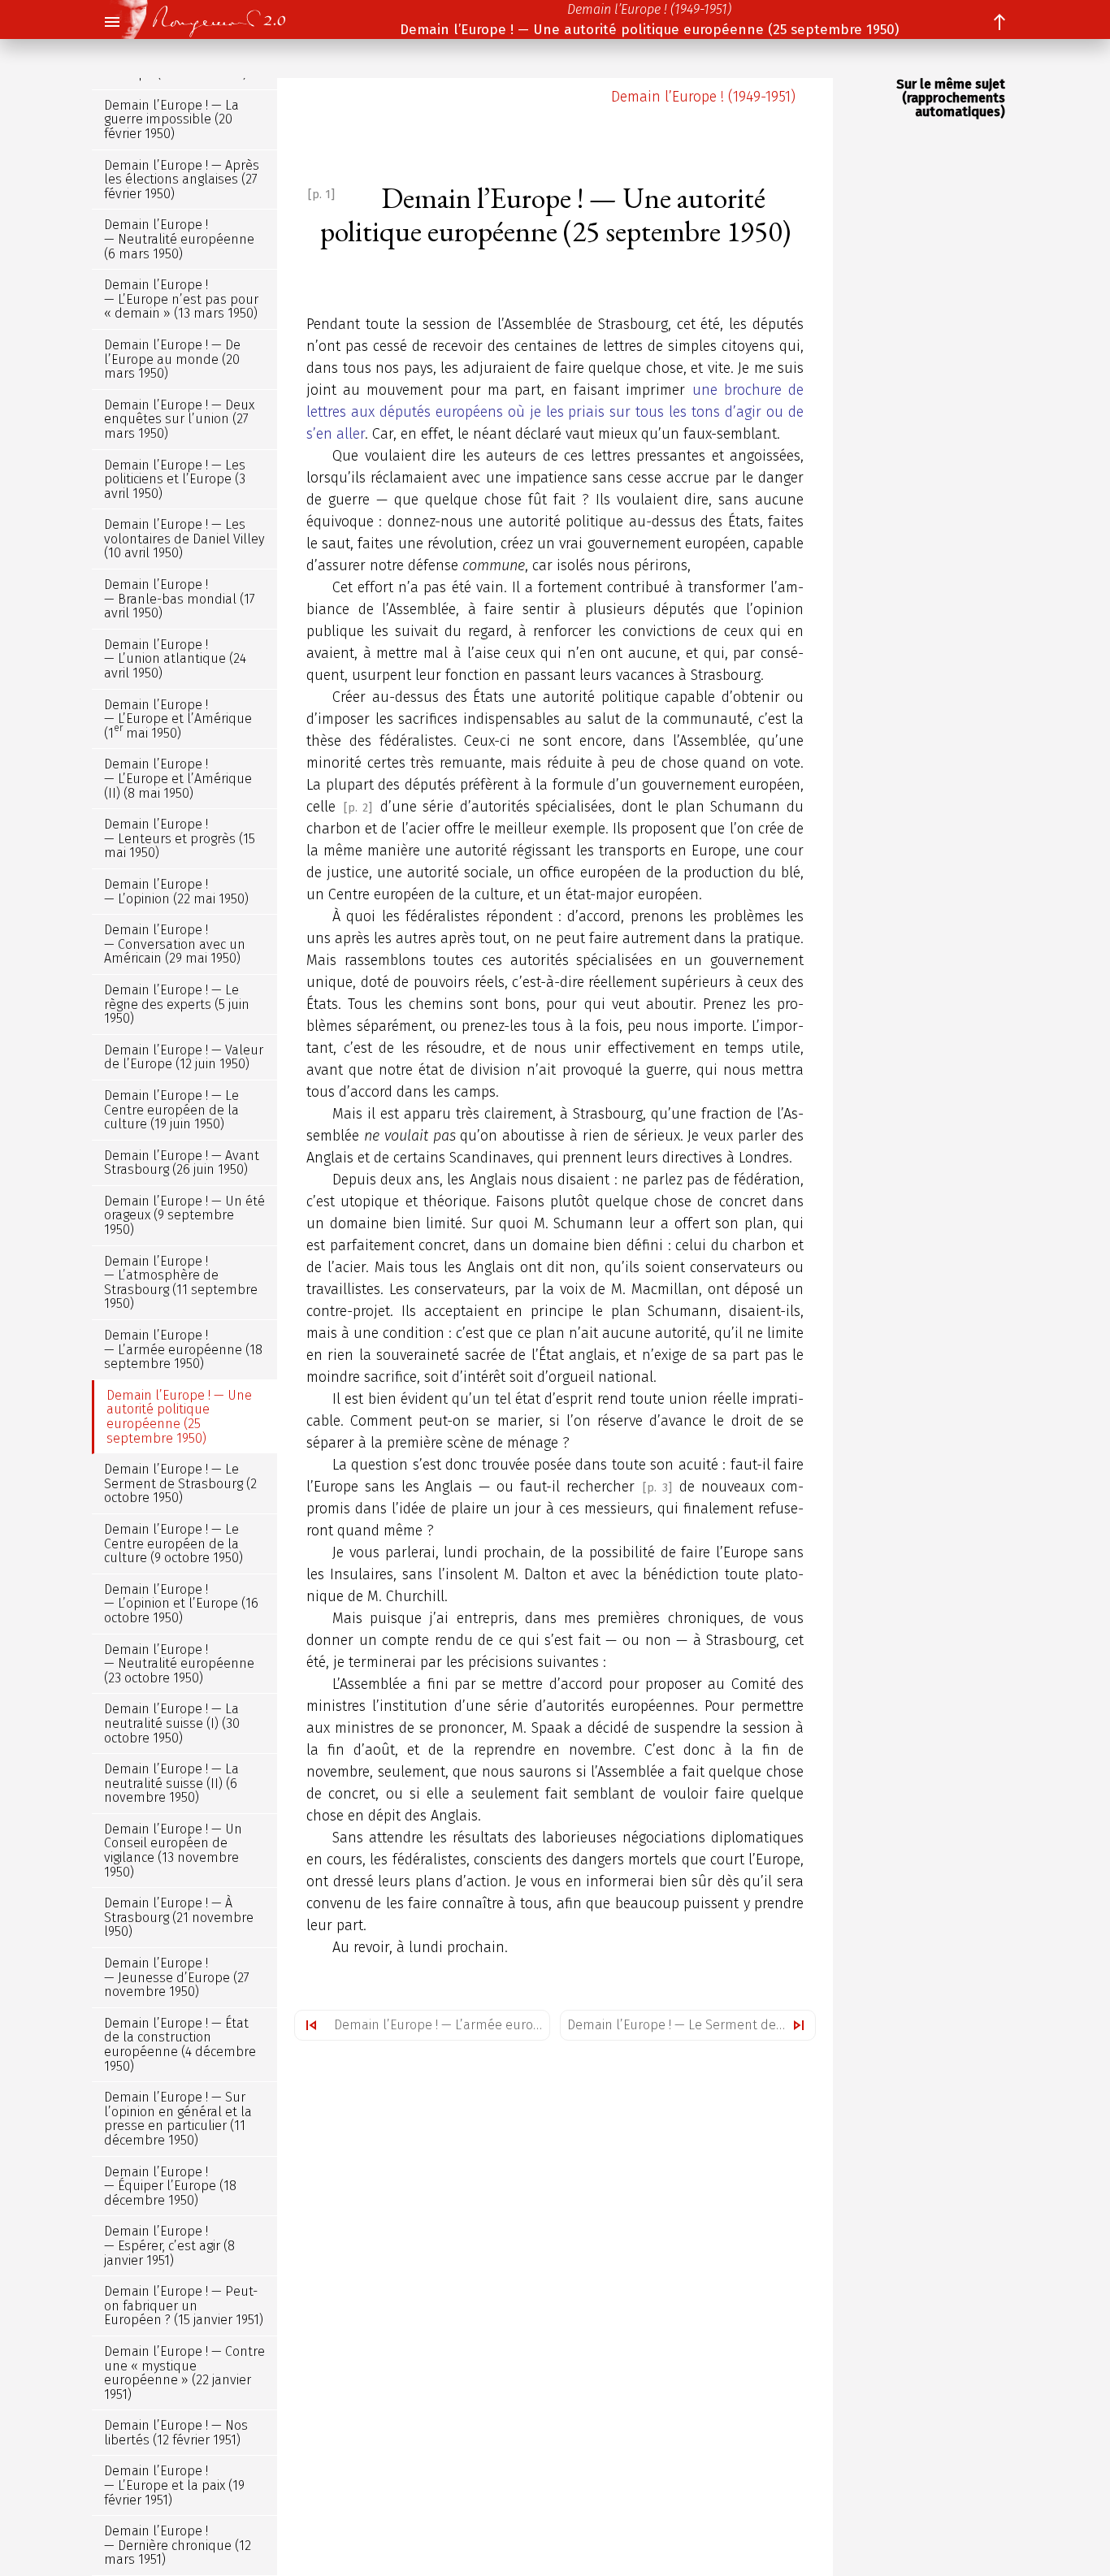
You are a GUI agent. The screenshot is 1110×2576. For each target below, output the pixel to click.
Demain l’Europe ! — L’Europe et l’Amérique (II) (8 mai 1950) (178, 779)
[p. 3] (657, 1488)
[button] (111, 23)
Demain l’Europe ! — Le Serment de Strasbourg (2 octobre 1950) (691, 2025)
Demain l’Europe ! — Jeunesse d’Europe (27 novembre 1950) (177, 1977)
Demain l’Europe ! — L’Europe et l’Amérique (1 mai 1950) (178, 719)
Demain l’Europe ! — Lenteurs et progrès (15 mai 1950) (180, 838)
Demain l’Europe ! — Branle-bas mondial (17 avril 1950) (180, 599)
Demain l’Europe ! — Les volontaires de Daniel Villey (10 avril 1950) (184, 539)
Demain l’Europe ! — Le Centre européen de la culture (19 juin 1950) (171, 1110)
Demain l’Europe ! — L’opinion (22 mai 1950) (176, 892)
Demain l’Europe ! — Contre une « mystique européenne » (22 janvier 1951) (184, 2373)
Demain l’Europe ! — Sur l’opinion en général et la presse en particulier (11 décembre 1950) (178, 2119)
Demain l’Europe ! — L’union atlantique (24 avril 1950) (175, 659)
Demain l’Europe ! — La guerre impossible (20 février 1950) (171, 119)
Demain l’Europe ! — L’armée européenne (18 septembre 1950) (442, 2025)
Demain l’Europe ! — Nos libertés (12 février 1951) (176, 2433)
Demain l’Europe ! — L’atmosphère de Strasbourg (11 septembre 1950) (181, 1283)
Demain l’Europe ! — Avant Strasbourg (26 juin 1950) (182, 1163)
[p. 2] (358, 808)
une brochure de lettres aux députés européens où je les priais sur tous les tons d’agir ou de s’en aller (555, 412)
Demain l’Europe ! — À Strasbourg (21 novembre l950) (179, 1917)
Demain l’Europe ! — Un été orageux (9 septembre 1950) (184, 1215)
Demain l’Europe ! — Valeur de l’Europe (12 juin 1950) (184, 1057)
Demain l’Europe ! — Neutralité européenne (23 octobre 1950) (179, 1664)
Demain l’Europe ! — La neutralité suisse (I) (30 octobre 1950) (172, 1724)
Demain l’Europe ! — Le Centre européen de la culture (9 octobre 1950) (173, 1543)
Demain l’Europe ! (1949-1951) (649, 9)
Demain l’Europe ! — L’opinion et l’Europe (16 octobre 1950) (181, 1604)
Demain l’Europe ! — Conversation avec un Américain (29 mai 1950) (175, 944)
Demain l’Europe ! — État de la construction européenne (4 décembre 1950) (180, 2045)
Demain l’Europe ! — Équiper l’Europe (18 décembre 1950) (170, 2186)
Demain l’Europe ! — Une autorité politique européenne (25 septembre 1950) (649, 30)
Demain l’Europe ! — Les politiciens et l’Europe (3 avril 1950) (175, 479)
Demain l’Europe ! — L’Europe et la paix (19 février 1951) (174, 2486)
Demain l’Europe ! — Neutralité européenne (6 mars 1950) (179, 240)
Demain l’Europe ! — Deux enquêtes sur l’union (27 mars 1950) (179, 419)
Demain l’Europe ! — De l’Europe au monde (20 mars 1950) (172, 359)
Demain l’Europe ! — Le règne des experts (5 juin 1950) (177, 1004)
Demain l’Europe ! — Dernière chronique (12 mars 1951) (178, 2545)
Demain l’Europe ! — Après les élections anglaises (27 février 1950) (182, 180)
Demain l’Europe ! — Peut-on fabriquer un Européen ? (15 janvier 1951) (184, 2305)
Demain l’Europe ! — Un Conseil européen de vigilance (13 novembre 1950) (173, 1851)
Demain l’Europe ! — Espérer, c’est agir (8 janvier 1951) (169, 2246)
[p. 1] (321, 195)
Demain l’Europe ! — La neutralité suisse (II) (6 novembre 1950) (171, 1783)
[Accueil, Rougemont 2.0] (209, 19)
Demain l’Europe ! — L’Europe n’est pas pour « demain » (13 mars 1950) (181, 299)
